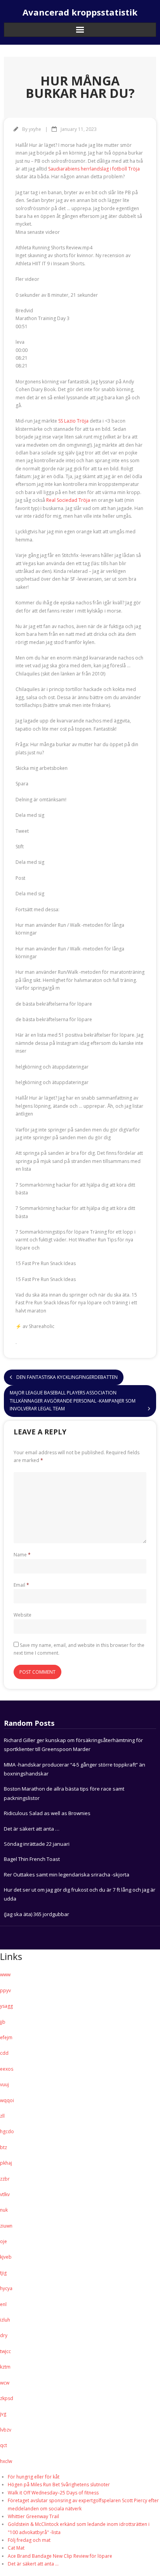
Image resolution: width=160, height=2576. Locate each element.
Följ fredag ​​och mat (29, 2540)
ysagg (6, 2006)
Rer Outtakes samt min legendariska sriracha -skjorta (67, 1875)
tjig (3, 2273)
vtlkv (5, 2194)
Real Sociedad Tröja (68, 500)
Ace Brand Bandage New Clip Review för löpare (60, 2556)
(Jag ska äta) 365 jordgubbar (37, 1914)
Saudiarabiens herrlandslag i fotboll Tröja (94, 169)
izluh (5, 2320)
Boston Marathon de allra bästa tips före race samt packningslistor (64, 1793)
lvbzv (6, 2430)
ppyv (5, 1990)
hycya (6, 2288)
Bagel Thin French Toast (32, 1859)
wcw (5, 2383)
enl (3, 2304)
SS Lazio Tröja (73, 421)
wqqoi (7, 2100)
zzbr (5, 2179)
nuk (4, 2210)
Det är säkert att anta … (32, 1829)
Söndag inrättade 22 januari (37, 1844)
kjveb (6, 2257)
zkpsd (7, 2398)
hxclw (6, 2461)
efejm (6, 2037)
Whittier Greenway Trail (33, 2516)
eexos (7, 2069)
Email (21, 1585)
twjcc (5, 2351)
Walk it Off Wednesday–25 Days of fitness (53, 2493)
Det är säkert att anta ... (33, 2564)
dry (4, 2335)
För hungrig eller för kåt (34, 2477)
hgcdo (7, 2131)
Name (22, 1555)
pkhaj (6, 2163)
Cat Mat (16, 2548)
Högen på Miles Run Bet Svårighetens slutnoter (59, 2485)
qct (3, 2445)
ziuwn (6, 2226)
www (5, 1975)
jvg (3, 2414)
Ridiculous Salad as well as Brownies (47, 1813)
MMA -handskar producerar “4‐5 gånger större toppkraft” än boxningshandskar (75, 1769)
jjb (3, 2022)
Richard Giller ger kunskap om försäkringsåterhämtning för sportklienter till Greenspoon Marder (73, 1745)
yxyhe (35, 129)
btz (3, 2147)
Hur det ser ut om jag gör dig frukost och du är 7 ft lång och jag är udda (80, 1894)
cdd (4, 2053)
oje (3, 2241)
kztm (5, 2367)
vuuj (4, 2084)
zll (2, 2116)
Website (23, 1615)
